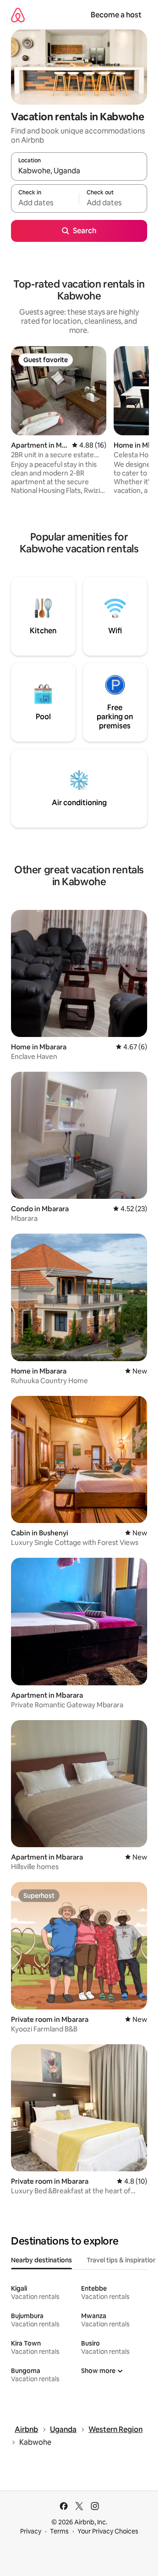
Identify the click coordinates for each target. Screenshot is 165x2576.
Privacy (31, 2531)
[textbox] (45, 203)
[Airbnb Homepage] (18, 15)
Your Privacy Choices (108, 2531)
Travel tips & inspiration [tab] (122, 2260)
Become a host (116, 15)
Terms (59, 2531)
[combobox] (79, 171)
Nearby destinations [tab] (41, 2260)
